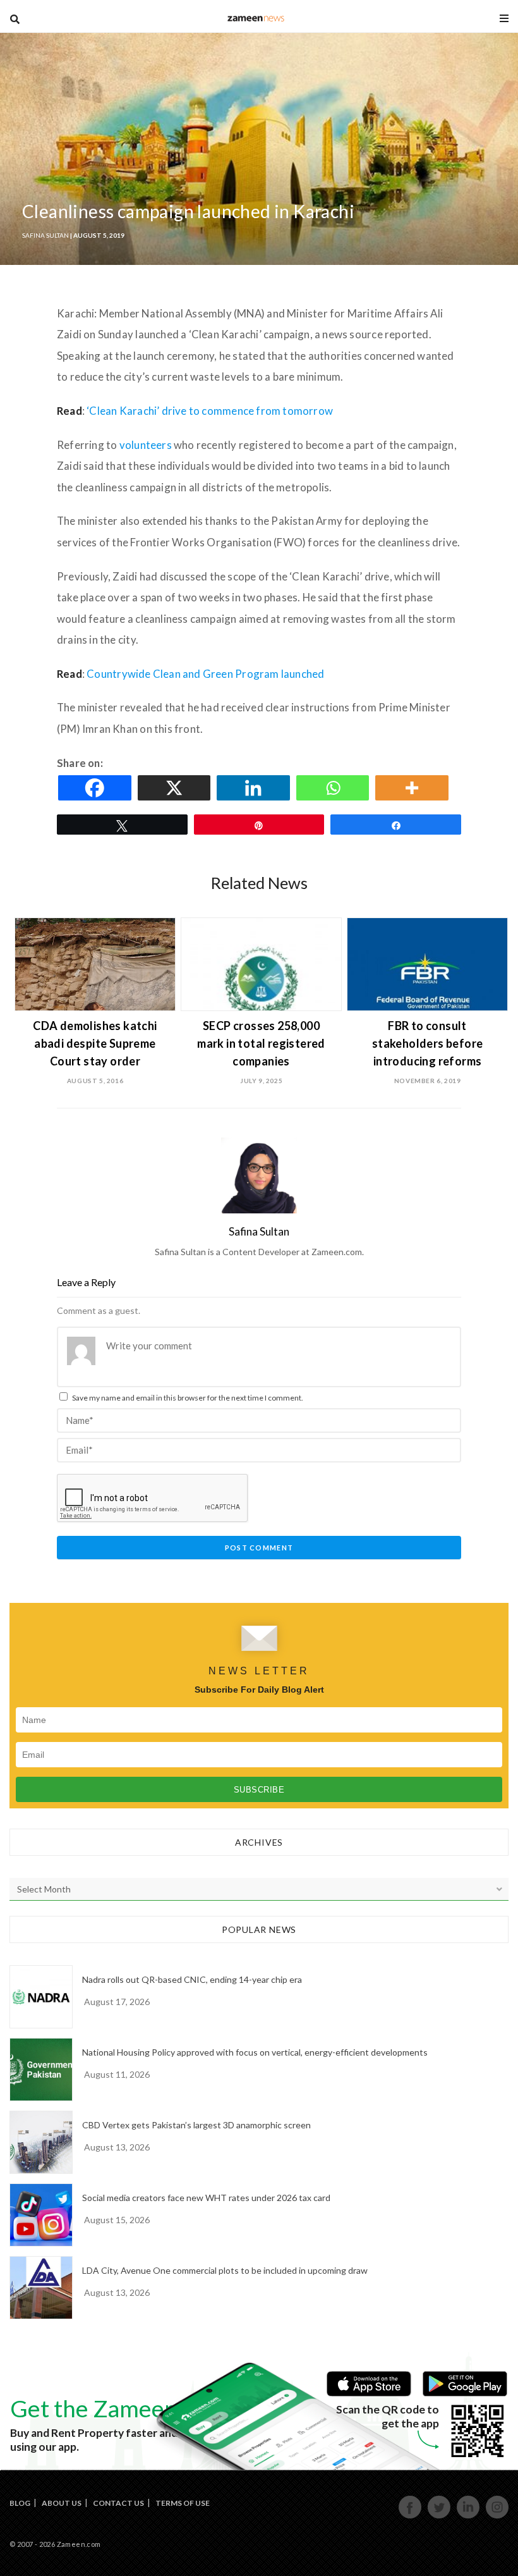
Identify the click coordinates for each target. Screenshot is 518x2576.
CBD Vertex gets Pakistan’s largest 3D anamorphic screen (196, 2125)
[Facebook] (97, 788)
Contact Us (118, 2503)
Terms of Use (183, 2503)
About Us (62, 2503)
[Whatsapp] (335, 788)
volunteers (146, 445)
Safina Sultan (45, 235)
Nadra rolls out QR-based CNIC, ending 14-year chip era (192, 1979)
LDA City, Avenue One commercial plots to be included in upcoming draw (225, 2270)
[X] (176, 788)
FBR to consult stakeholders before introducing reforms (428, 1043)
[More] (414, 788)
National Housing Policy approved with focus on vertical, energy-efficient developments (255, 2052)
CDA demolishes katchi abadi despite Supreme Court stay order (95, 1043)
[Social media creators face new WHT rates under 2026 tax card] (41, 2215)
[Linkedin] (255, 788)
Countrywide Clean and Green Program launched (205, 674)
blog (256, 18)
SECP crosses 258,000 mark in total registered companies (261, 1043)
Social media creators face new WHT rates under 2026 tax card (206, 2198)
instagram (497, 2517)
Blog (20, 2503)
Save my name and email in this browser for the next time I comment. (188, 1398)
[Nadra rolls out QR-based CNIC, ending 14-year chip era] (41, 1997)
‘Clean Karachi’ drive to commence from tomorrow (210, 411)
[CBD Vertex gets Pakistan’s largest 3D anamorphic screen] (41, 2142)
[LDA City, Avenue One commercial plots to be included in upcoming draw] (41, 2288)
